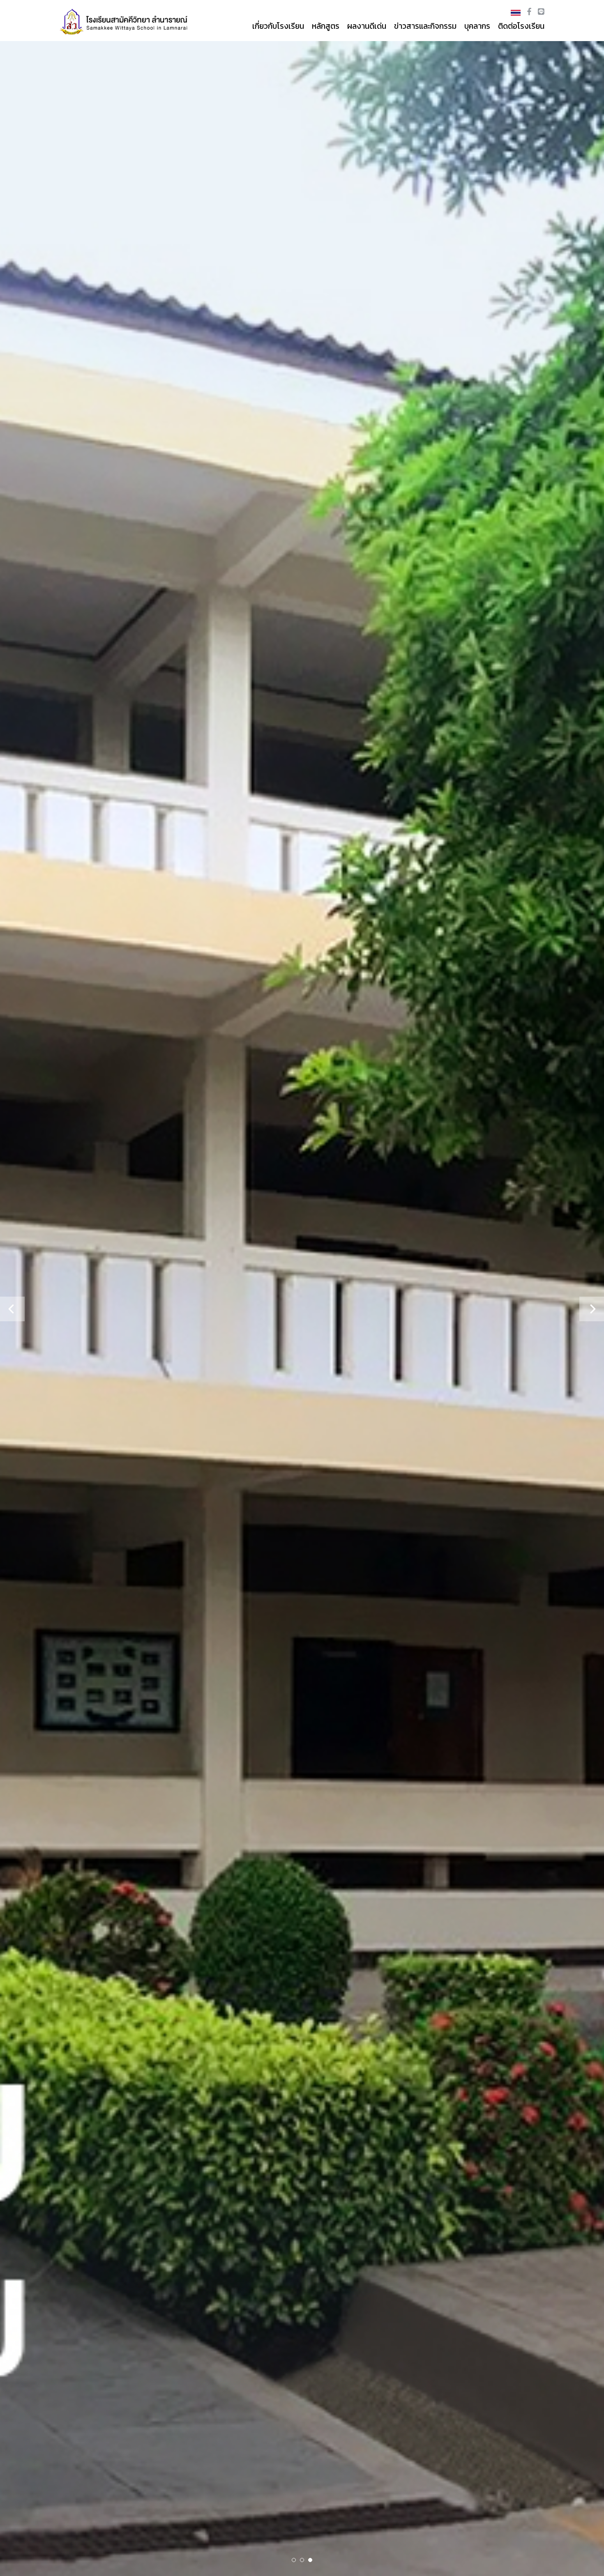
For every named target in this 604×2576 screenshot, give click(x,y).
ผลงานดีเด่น (367, 26)
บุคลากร (477, 26)
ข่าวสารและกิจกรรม (425, 26)
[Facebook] (530, 12)
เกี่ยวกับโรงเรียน (278, 26)
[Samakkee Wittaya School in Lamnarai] (125, 20)
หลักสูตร (326, 26)
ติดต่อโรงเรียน (521, 26)
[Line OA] (541, 12)
